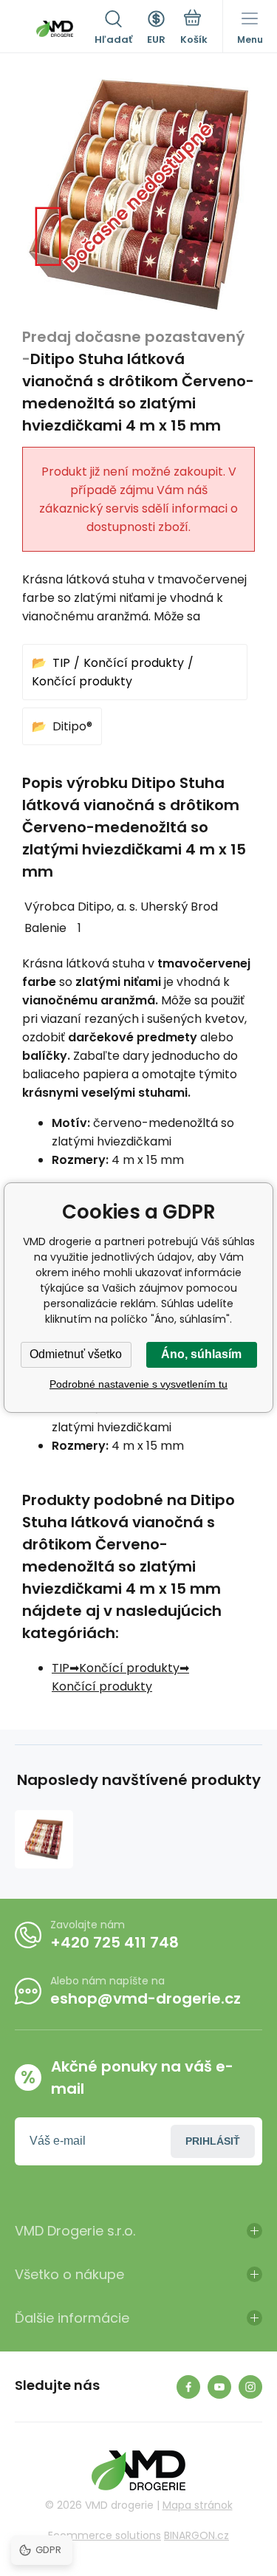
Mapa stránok (198, 2505)
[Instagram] (250, 2387)
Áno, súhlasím (201, 1354)
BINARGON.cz (196, 2535)
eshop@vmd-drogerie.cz (146, 1998)
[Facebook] (188, 2387)
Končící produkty (134, 663)
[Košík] (194, 29)
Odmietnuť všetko (76, 1354)
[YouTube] (219, 2387)
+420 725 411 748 (114, 1942)
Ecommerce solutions (105, 2535)
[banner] (55, 29)
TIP (61, 663)
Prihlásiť (213, 2141)
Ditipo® (72, 726)
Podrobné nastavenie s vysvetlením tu (138, 1384)
